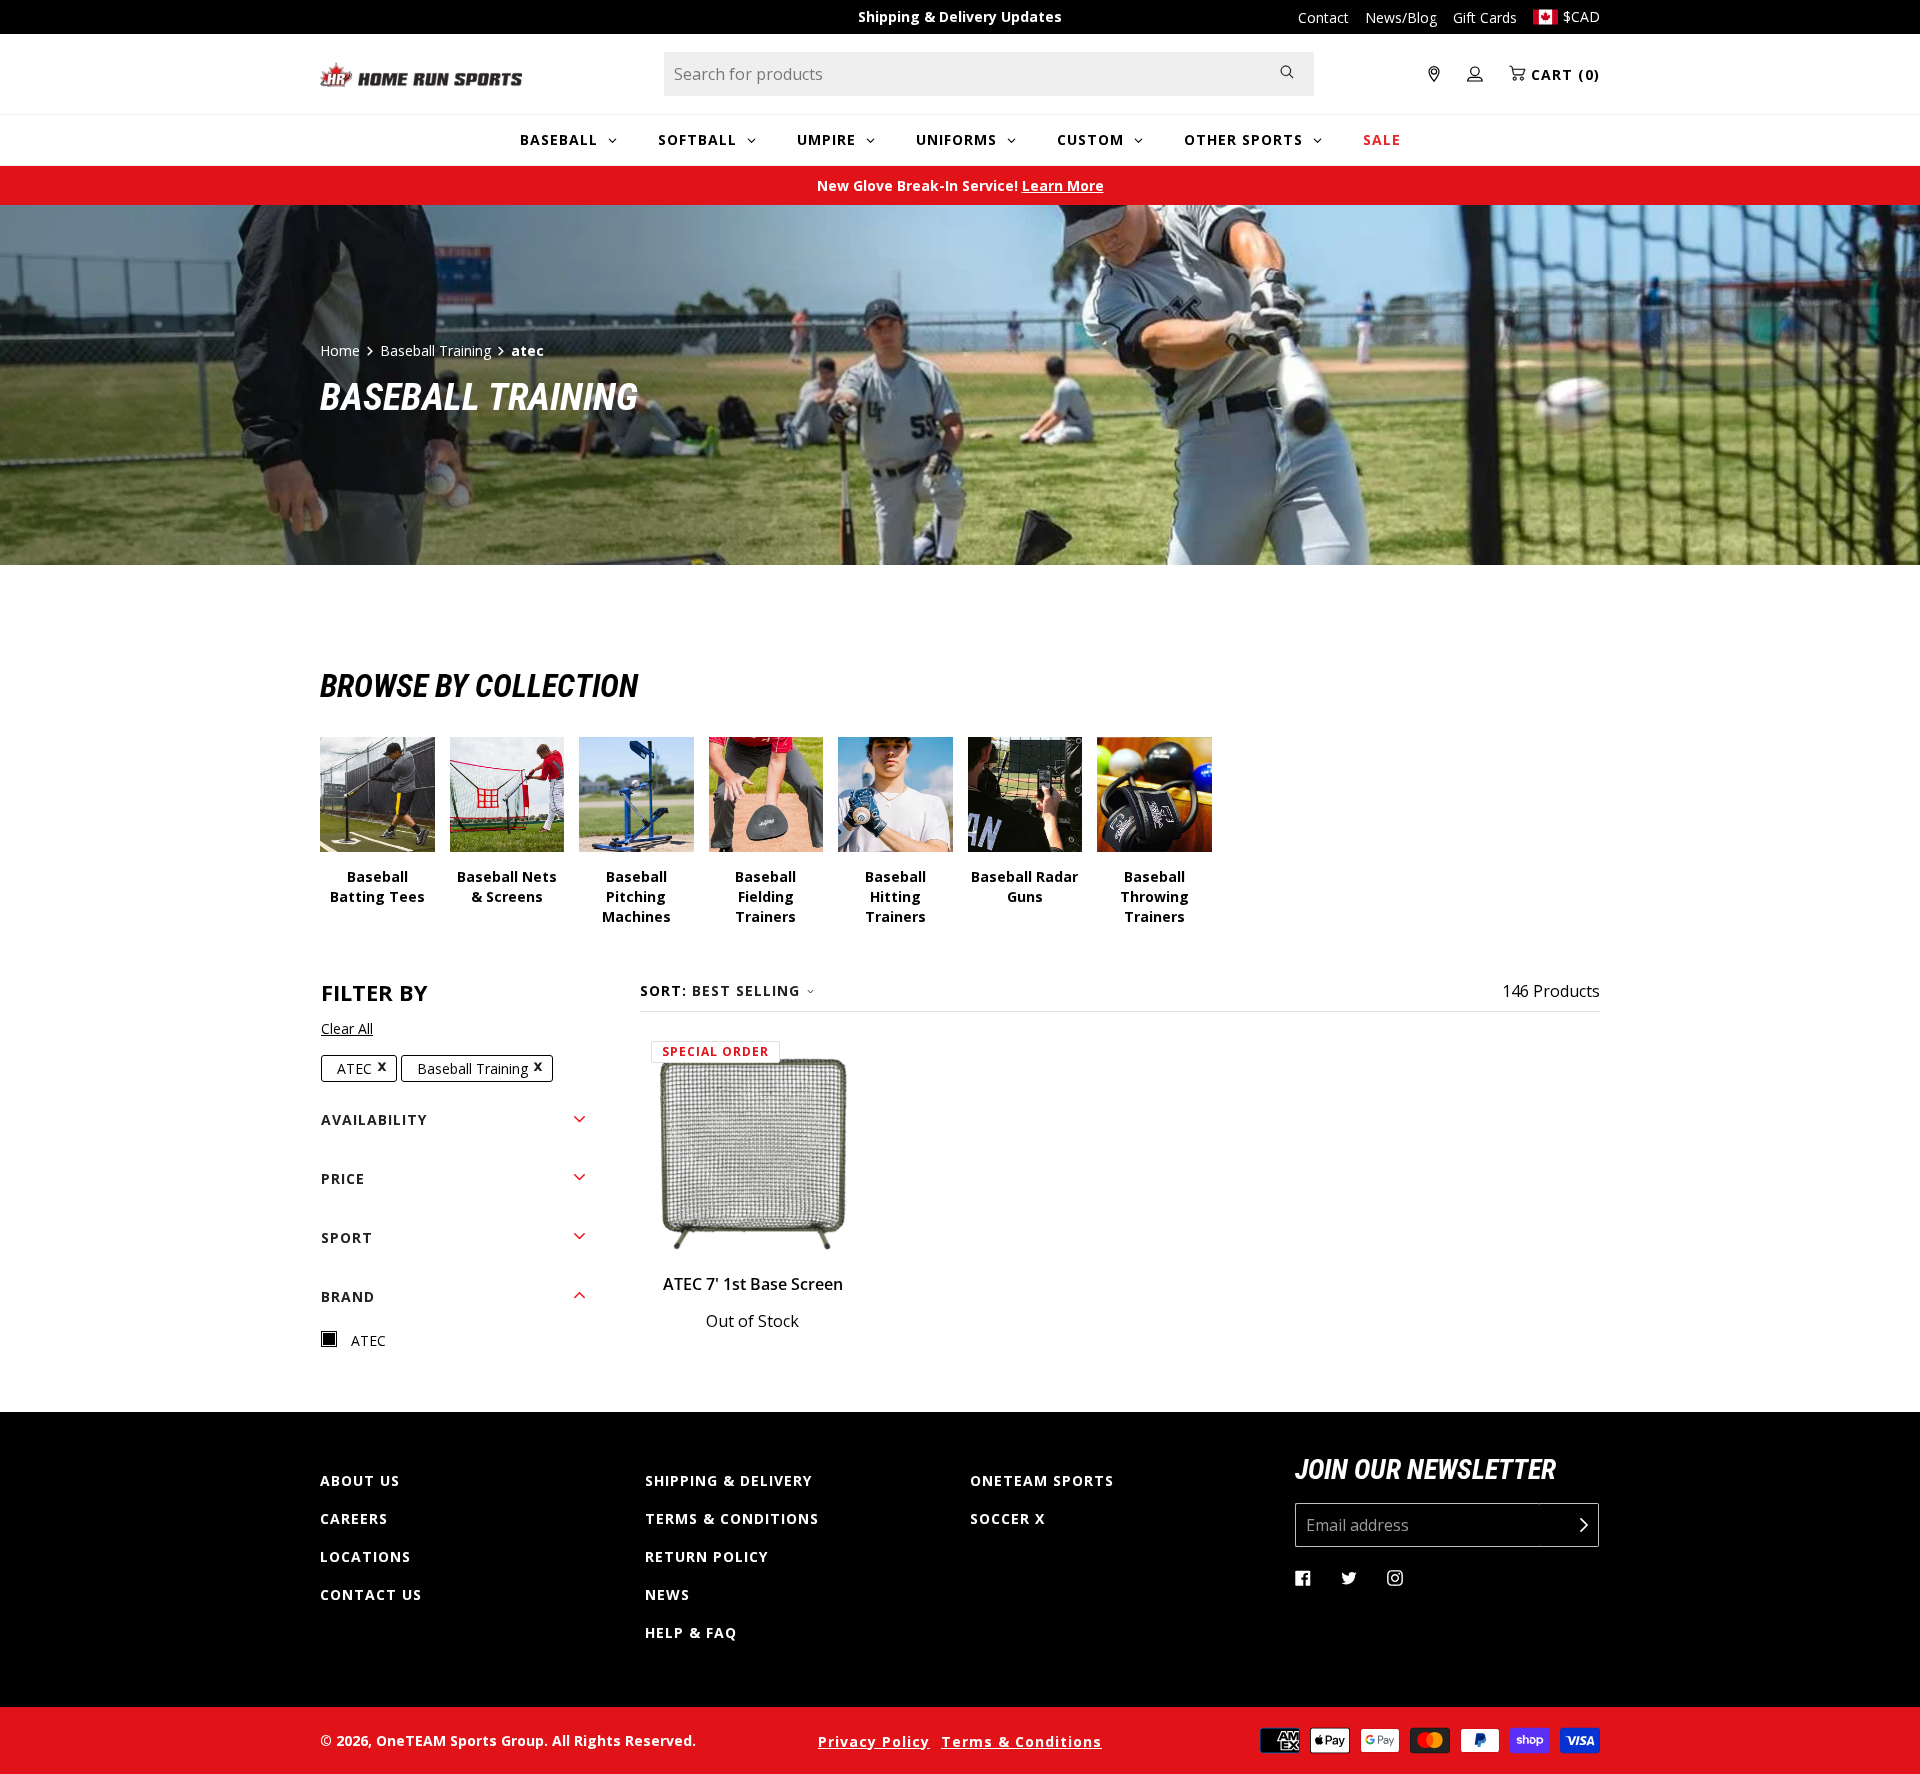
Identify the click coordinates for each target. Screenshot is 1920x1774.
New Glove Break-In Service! (960, 185)
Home (340, 350)
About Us (360, 1480)
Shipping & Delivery (728, 1480)
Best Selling (746, 990)
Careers (354, 1518)
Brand (348, 1296)
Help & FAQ (691, 1632)
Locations (365, 1556)
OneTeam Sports (1042, 1480)
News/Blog (1401, 17)
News (667, 1594)
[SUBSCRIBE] (1569, 1525)
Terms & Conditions (732, 1518)
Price (343, 1178)
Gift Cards (1485, 17)
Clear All (347, 1028)
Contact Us (371, 1594)
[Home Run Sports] (421, 74)
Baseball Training (435, 350)
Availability (374, 1119)
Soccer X (1007, 1518)
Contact (1323, 17)
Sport (347, 1237)
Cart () (1563, 74)
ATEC (354, 1068)
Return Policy (706, 1556)
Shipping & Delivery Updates (960, 16)
